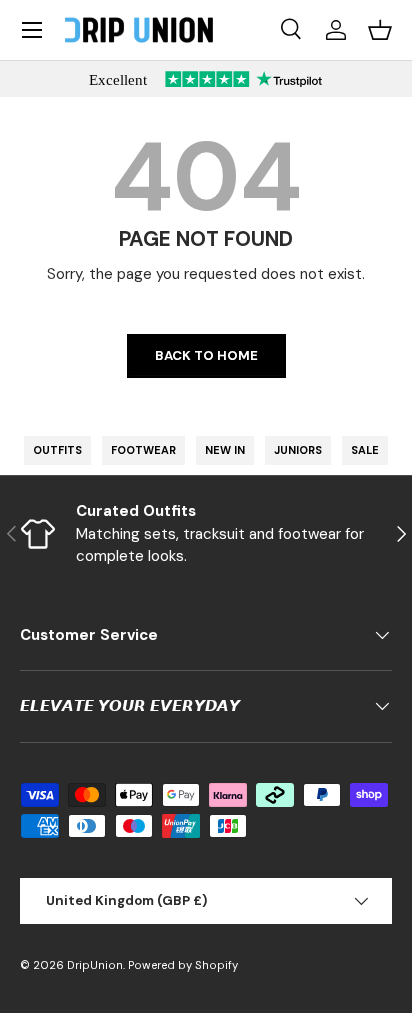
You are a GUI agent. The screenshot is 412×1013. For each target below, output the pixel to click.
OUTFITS (57, 450)
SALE (365, 450)
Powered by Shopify (183, 965)
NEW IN (225, 450)
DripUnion (95, 965)
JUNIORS (298, 450)
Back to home (206, 355)
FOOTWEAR (143, 450)
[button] (380, 30)
